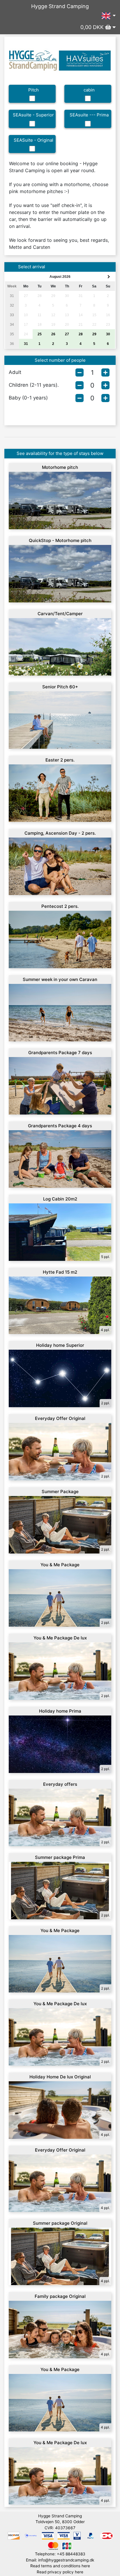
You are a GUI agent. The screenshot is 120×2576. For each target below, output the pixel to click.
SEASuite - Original (33, 140)
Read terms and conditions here (60, 2566)
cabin (89, 90)
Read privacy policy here (60, 2572)
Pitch (33, 90)
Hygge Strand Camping (60, 6)
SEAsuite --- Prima (89, 115)
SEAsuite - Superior (33, 115)
